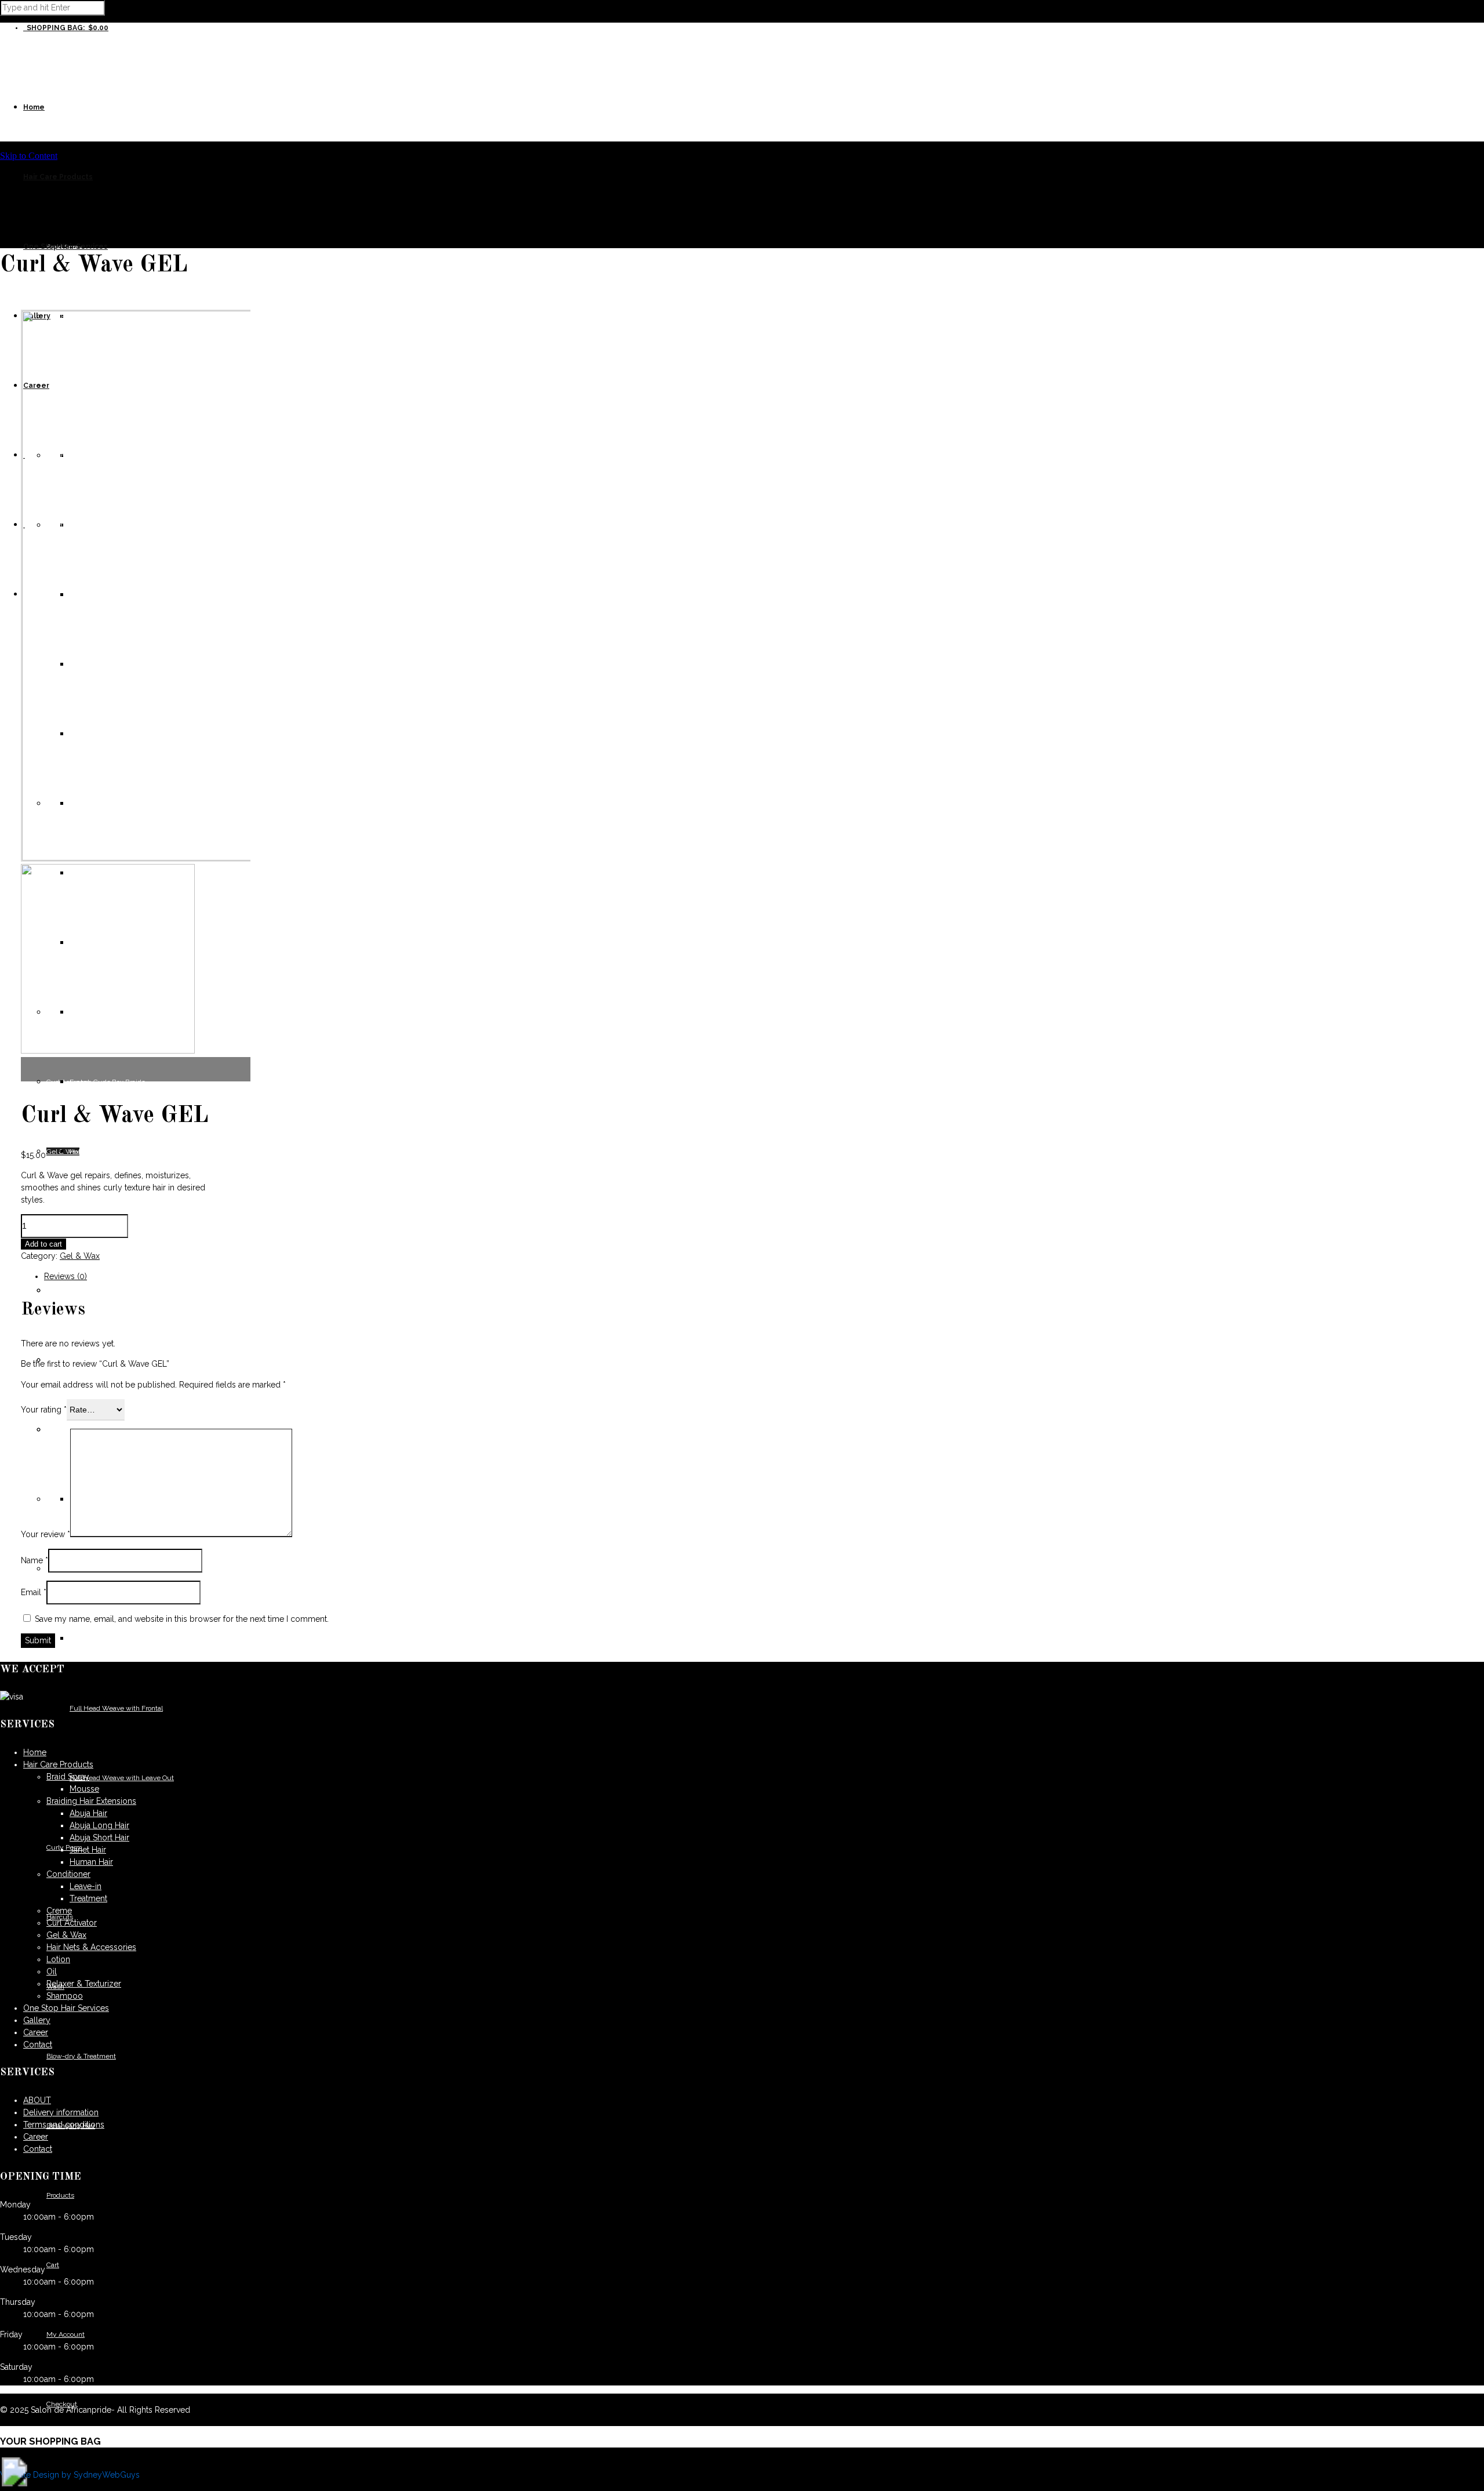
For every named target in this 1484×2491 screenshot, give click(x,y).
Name (34, 1560)
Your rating (44, 1410)
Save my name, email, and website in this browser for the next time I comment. (182, 1619)
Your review (46, 1534)
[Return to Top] (14, 2483)
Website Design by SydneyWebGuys (70, 2475)
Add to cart (43, 1244)
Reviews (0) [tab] (66, 1276)
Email (34, 1592)
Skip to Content (29, 156)
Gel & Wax (80, 1256)
